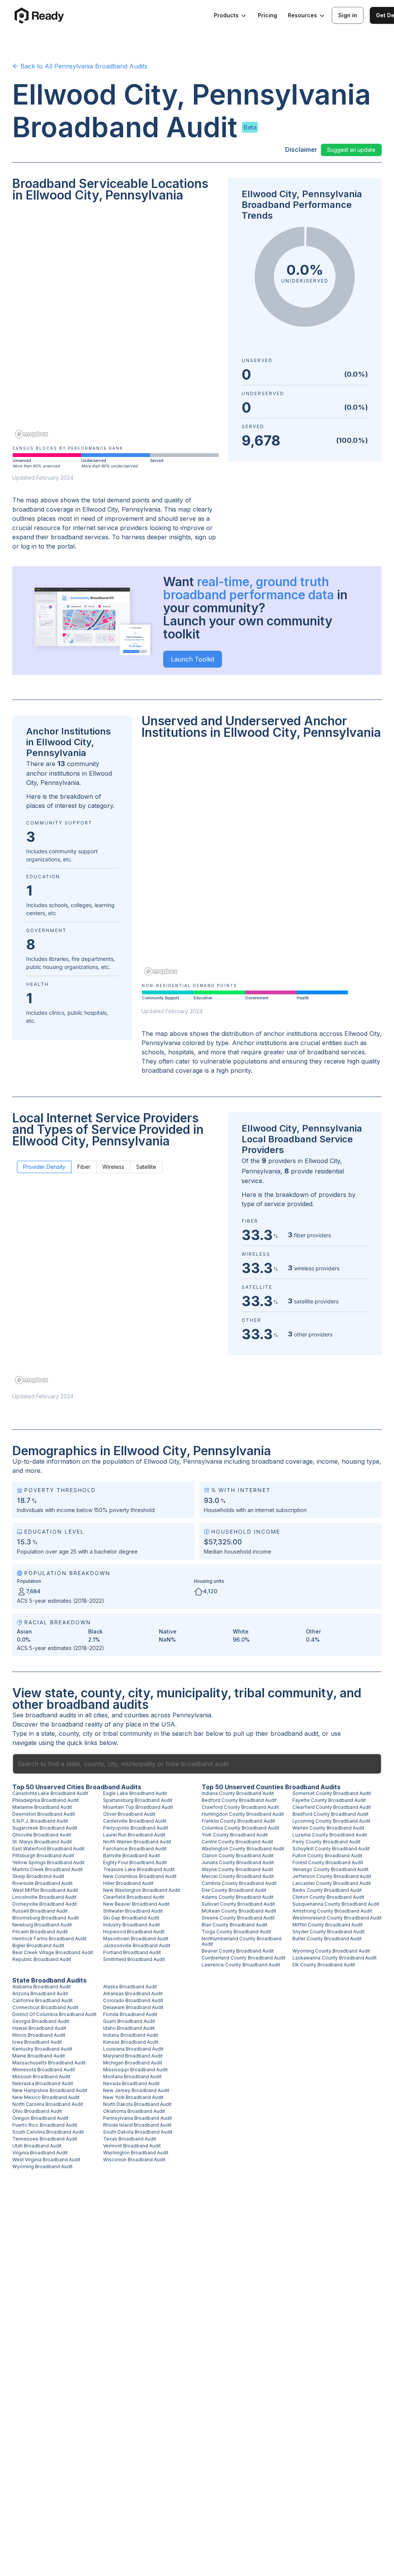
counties (137, 1715)
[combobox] (197, 1764)
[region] (115, 326)
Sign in (348, 15)
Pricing (267, 15)
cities (101, 1715)
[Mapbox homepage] (32, 434)
